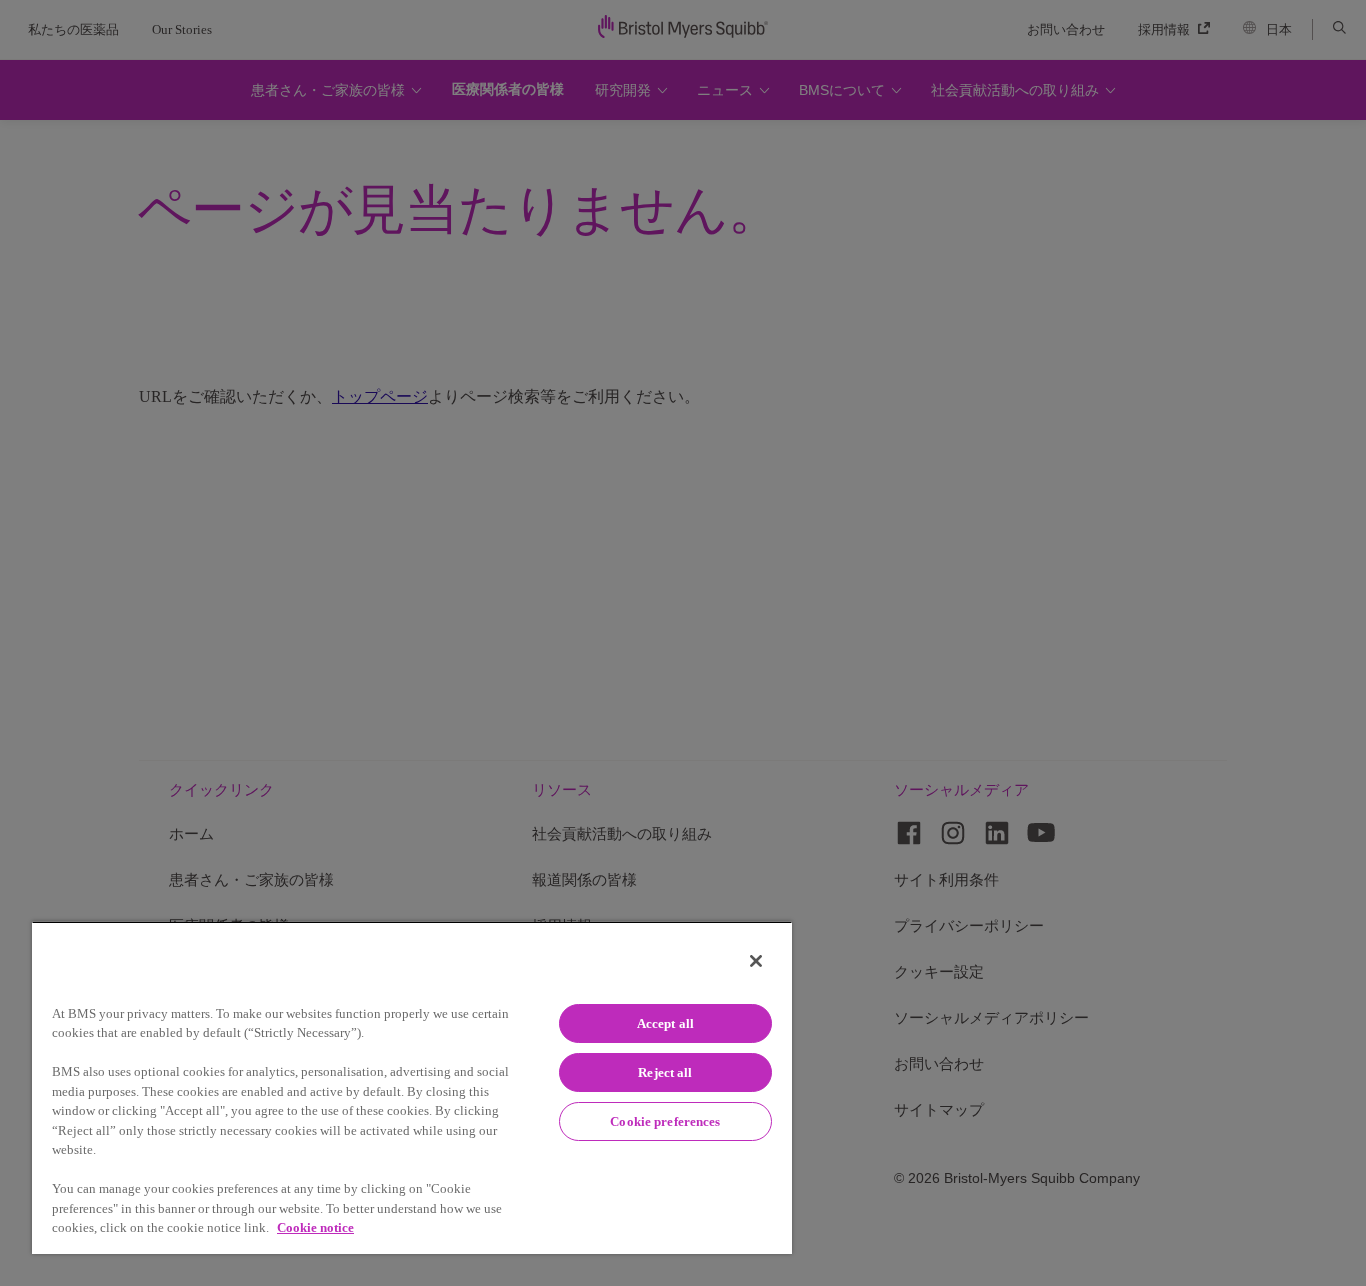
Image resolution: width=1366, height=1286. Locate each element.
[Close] (756, 961)
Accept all (665, 1023)
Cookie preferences (665, 1121)
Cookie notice (315, 1227)
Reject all (665, 1072)
